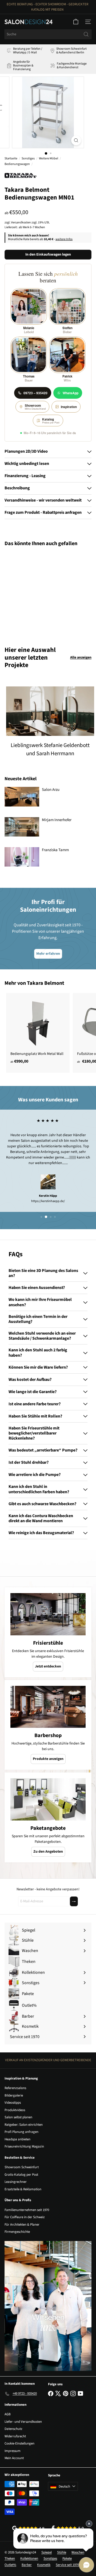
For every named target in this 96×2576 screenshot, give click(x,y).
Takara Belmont (46, 983)
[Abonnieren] (74, 1901)
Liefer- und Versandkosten (23, 2422)
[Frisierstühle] (48, 1614)
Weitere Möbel (49, 158)
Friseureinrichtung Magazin (24, 2146)
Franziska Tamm (55, 850)
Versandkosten (21, 222)
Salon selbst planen (18, 2117)
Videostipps (13, 2103)
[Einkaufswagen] (76, 22)
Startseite (11, 158)
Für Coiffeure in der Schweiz (25, 2217)
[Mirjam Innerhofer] (22, 827)
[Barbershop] (48, 1707)
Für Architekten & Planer (22, 2225)
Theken (10, 2558)
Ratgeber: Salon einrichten (24, 2125)
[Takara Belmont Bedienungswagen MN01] (38, 593)
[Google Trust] (28, 2528)
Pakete (67, 2558)
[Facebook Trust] (68, 2528)
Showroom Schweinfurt (22, 2167)
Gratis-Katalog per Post (21, 2175)
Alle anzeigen (81, 657)
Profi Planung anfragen (21, 2132)
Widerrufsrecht (15, 2436)
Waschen (78, 2552)
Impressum (13, 2451)
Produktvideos (15, 2110)
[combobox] (48, 34)
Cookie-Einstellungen (19, 2443)
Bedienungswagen (17, 164)
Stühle (62, 2552)
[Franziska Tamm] (22, 857)
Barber (27, 2565)
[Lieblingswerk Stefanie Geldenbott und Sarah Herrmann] (50, 711)
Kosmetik (44, 2565)
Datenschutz (13, 2429)
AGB (8, 2414)
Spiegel (47, 2552)
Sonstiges (28, 158)
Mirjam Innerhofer (57, 820)
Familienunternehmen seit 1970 (27, 2210)
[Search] (86, 34)
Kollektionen (29, 2558)
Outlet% (10, 2565)
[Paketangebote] (48, 1799)
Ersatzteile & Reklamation (23, 2189)
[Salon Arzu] (22, 797)
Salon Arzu (51, 790)
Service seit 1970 (67, 2565)
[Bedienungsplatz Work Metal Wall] (38, 1030)
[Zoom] (76, 140)
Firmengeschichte (17, 2232)
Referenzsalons (15, 2088)
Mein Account (14, 2458)
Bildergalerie (14, 2095)
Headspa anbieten (17, 2139)
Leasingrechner (16, 2182)
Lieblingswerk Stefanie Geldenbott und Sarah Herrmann (50, 749)
